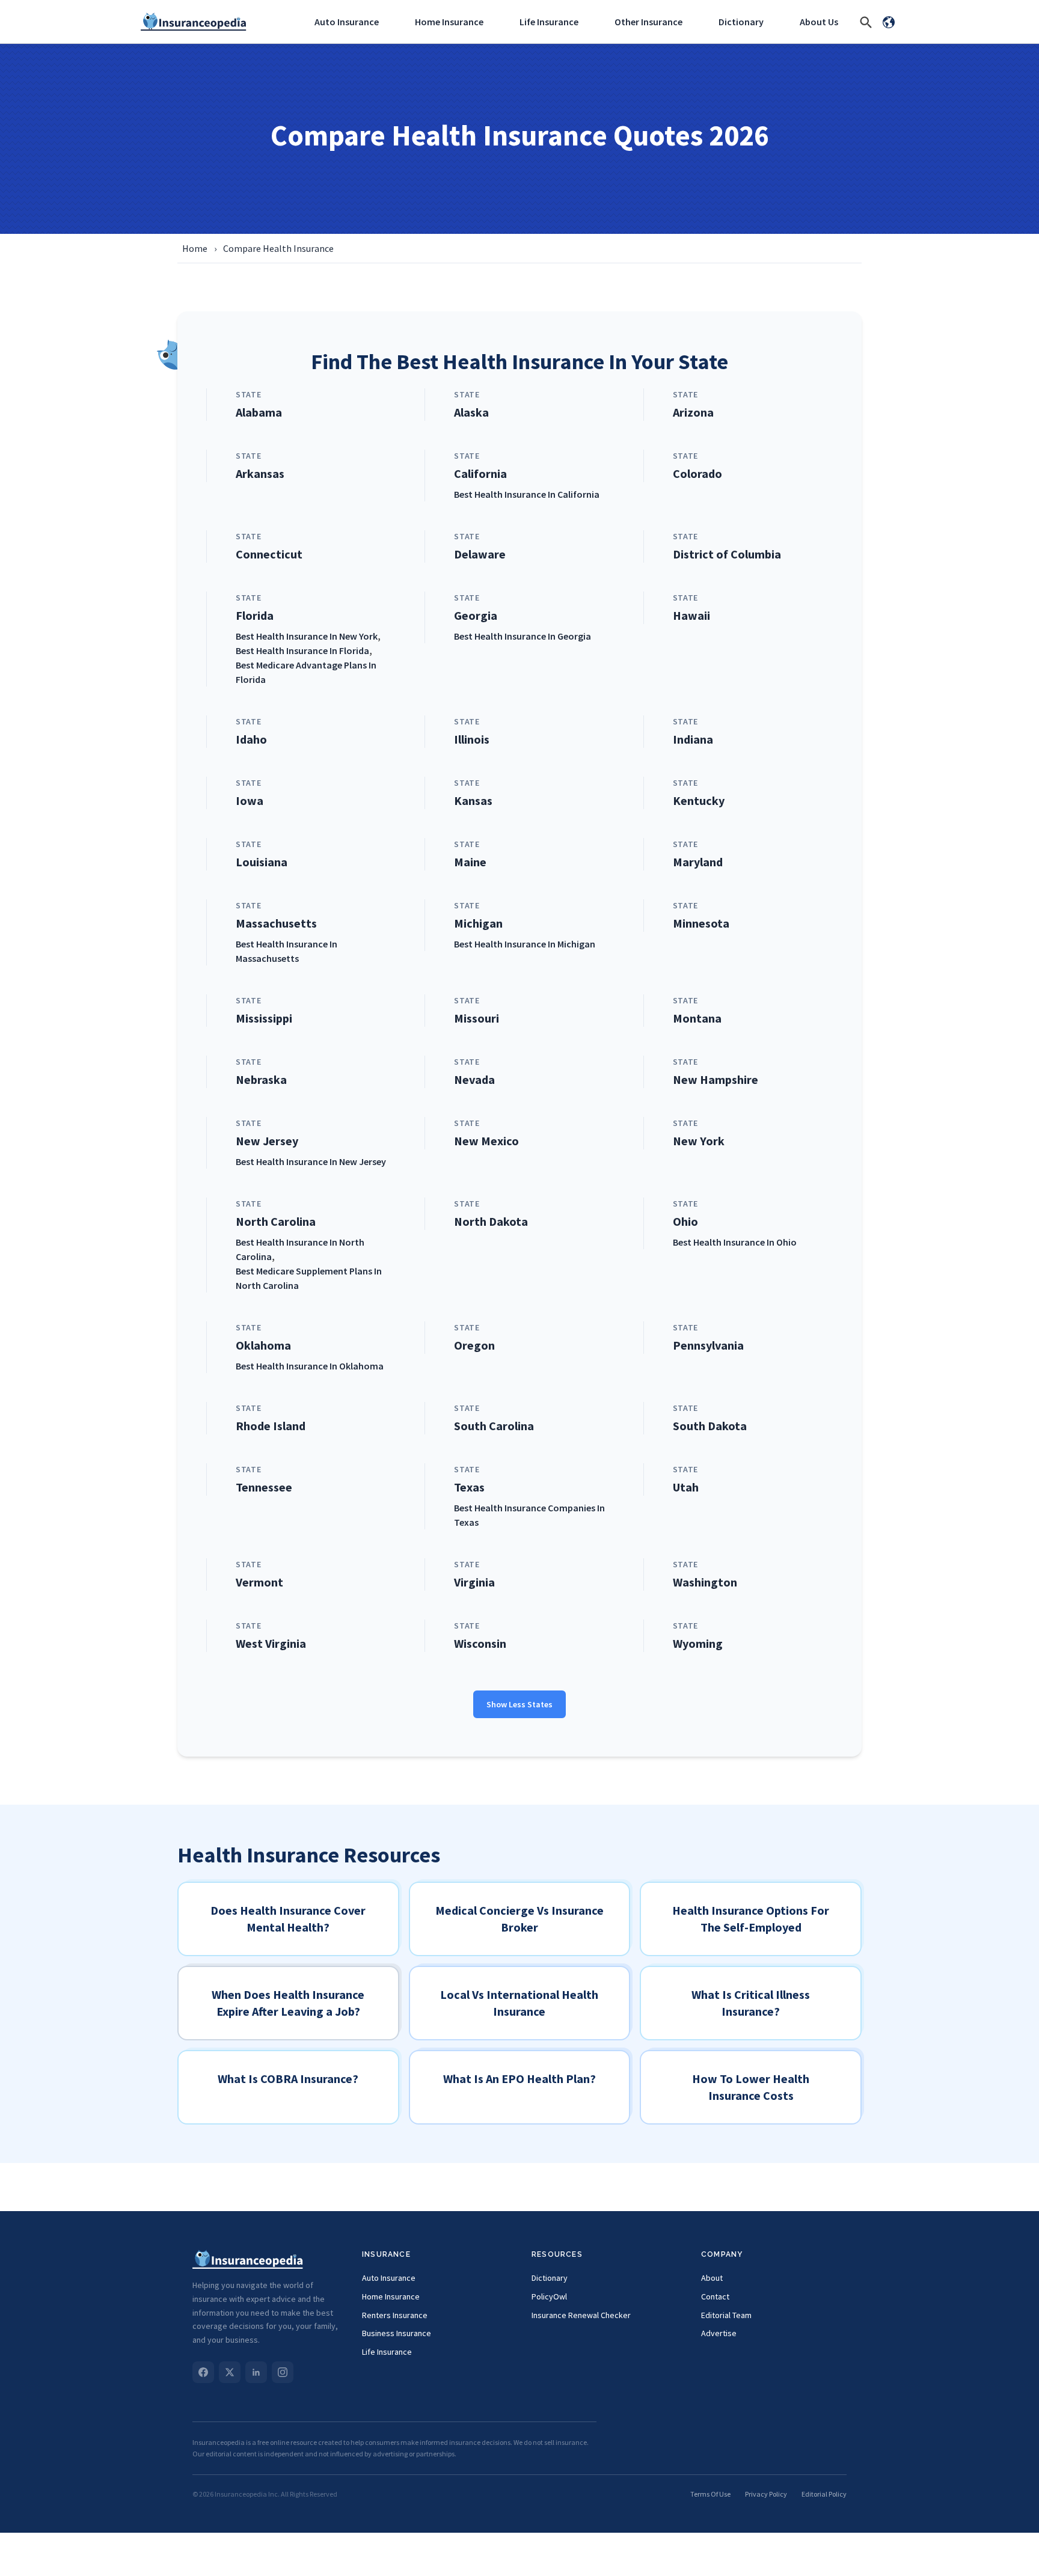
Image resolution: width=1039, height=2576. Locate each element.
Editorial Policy (824, 2494)
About (712, 2278)
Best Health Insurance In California (527, 494)
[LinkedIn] (256, 2372)
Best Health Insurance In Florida (302, 650)
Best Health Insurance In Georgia (523, 636)
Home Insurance (449, 22)
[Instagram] (283, 2372)
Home (195, 248)
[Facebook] (203, 2372)
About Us (819, 22)
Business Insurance (397, 2333)
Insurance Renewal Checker (581, 2315)
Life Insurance (549, 22)
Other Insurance (648, 22)
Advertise (719, 2333)
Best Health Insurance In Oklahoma (310, 1366)
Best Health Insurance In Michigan (525, 944)
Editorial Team (726, 2315)
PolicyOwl (549, 2296)
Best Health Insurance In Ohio (735, 1242)
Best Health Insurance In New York (307, 636)
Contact (715, 2296)
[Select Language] (889, 22)
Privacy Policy (766, 2494)
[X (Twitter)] (230, 2372)
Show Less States (519, 1704)
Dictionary (741, 22)
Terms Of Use (710, 2494)
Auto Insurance (347, 22)
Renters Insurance (395, 2315)
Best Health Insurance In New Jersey (311, 1161)
